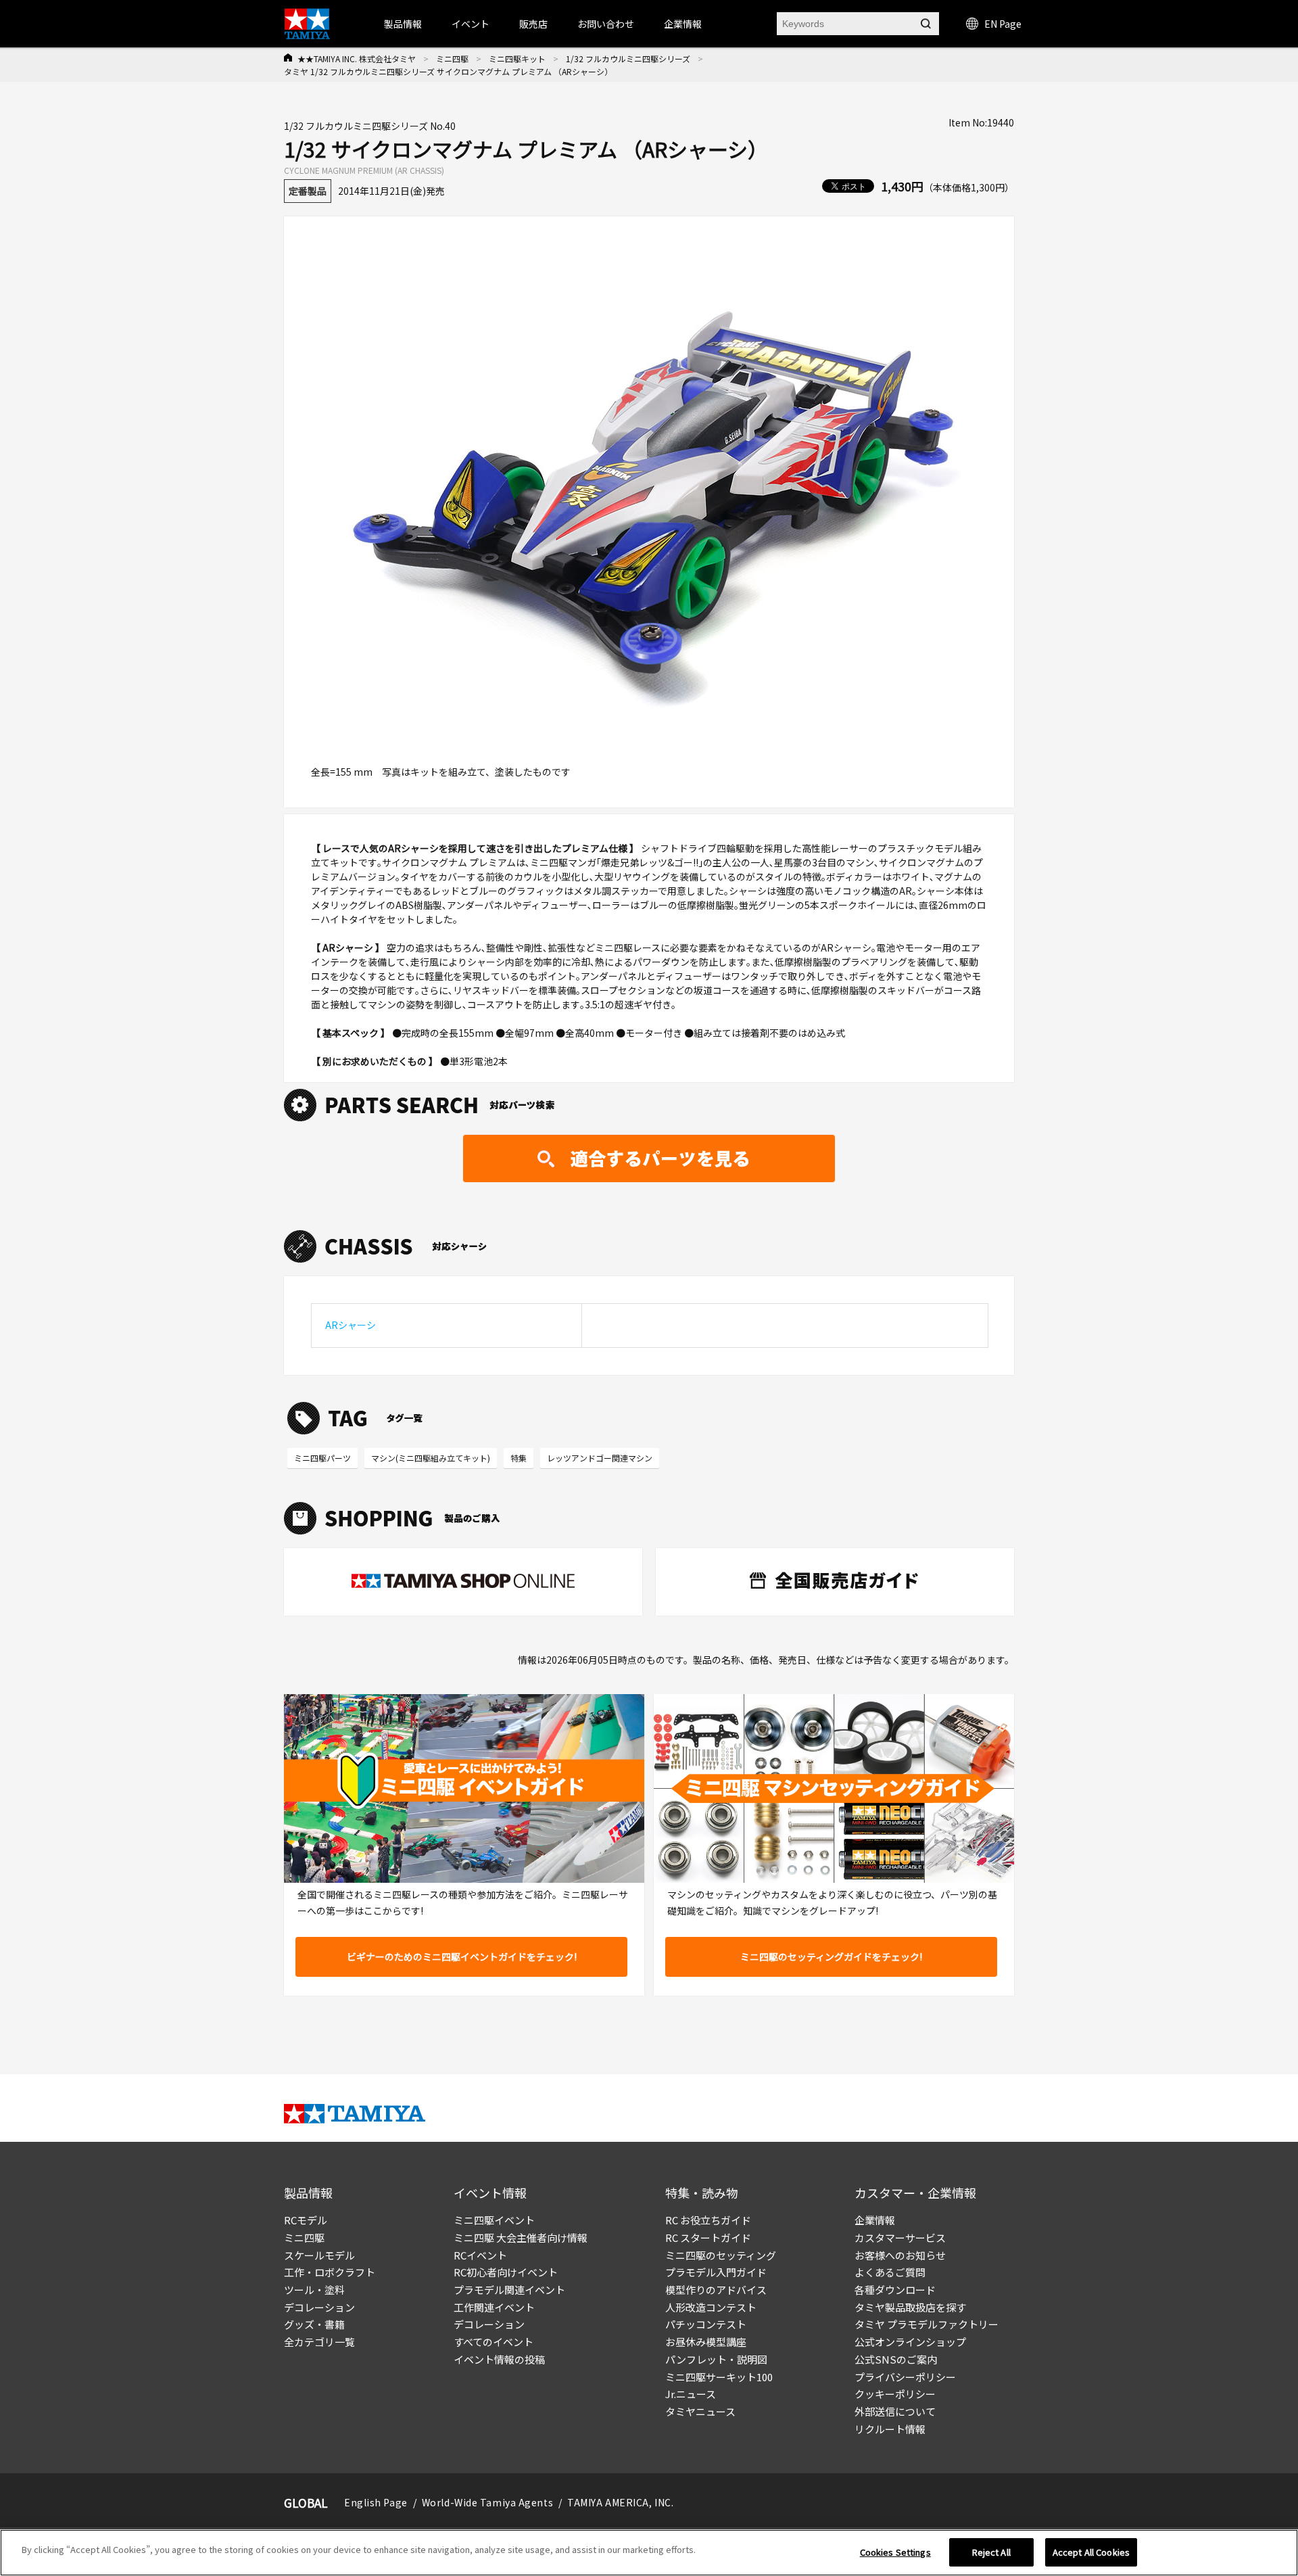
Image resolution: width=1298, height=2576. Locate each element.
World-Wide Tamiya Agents (487, 2502)
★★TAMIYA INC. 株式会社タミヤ (357, 58)
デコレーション (319, 2307)
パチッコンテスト (706, 2324)
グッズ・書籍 (314, 2324)
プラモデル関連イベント (509, 2290)
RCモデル (306, 2220)
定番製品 (308, 191)
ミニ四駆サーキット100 (719, 2377)
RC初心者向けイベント (506, 2272)
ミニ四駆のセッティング (721, 2255)
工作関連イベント (494, 2307)
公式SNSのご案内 (896, 2359)
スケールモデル (319, 2255)
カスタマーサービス (900, 2238)
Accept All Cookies (1091, 2552)
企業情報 (875, 2220)
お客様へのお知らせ (900, 2255)
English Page (376, 2502)
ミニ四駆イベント (494, 2220)
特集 (519, 1458)
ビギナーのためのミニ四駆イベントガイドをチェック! (462, 1957)
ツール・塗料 (314, 2290)
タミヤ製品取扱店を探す (910, 2307)
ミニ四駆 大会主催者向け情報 (521, 2238)
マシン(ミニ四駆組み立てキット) (431, 1458)
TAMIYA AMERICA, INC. (620, 2502)
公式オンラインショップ (910, 2342)
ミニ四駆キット (517, 58)
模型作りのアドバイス (716, 2290)
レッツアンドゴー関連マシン (600, 1458)
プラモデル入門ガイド (716, 2272)
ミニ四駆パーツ (322, 1458)
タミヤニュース (700, 2411)
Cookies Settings (895, 2552)
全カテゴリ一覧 (319, 2342)
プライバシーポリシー (905, 2377)
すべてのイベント (494, 2342)
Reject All (991, 2552)
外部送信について (895, 2411)
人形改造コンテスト (711, 2307)
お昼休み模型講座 (706, 2342)
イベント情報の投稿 (499, 2359)
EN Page (1003, 24)
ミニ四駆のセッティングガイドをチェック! (831, 1957)
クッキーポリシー (895, 2394)
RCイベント (480, 2255)
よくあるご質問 (890, 2272)
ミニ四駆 (452, 58)
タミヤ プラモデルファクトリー (927, 2324)
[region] (649, 2553)
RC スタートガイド (708, 2238)
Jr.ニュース (691, 2394)
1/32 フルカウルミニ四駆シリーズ (628, 58)
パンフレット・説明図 (716, 2359)
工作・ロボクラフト (330, 2272)
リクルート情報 (890, 2429)
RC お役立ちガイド (708, 2220)
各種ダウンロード (895, 2290)
